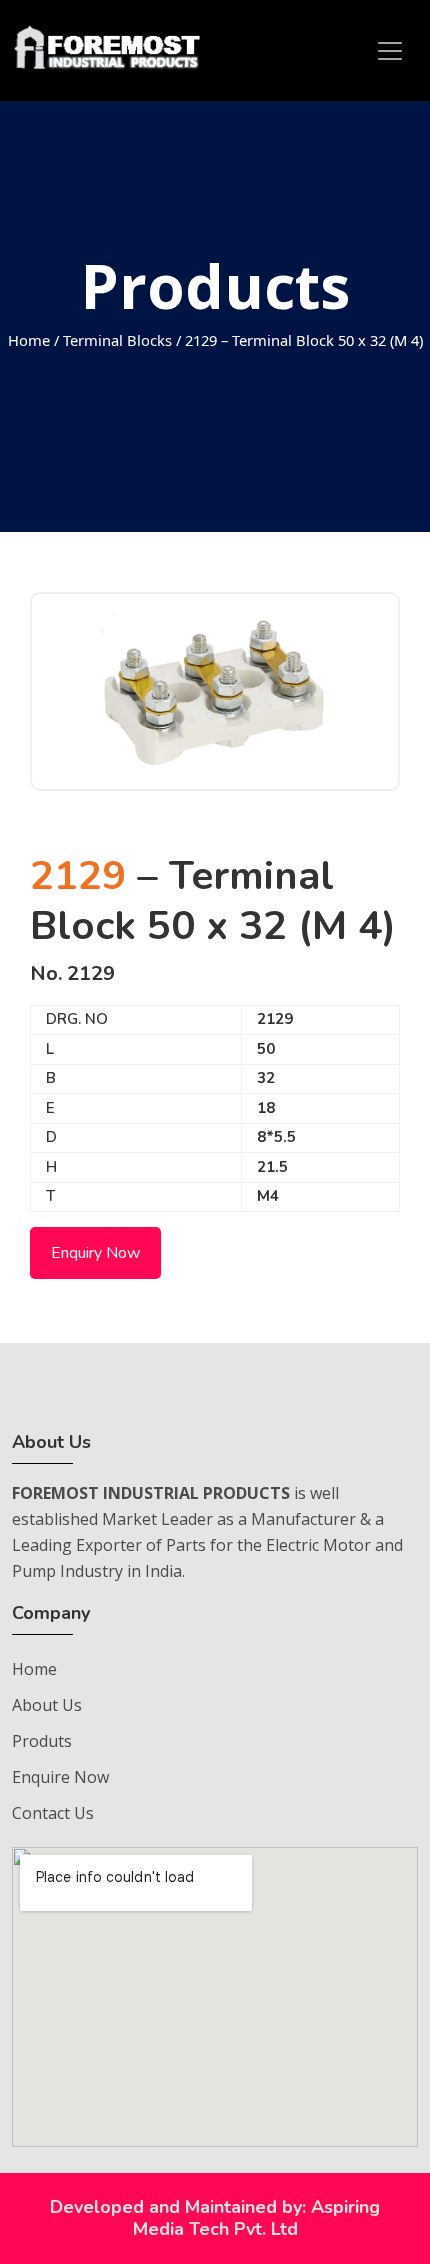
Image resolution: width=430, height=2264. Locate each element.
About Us (47, 1705)
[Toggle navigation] (390, 51)
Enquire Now (60, 1777)
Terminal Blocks (117, 340)
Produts (42, 1741)
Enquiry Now (95, 1253)
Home (29, 340)
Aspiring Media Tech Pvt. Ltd (257, 2218)
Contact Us (53, 1813)
